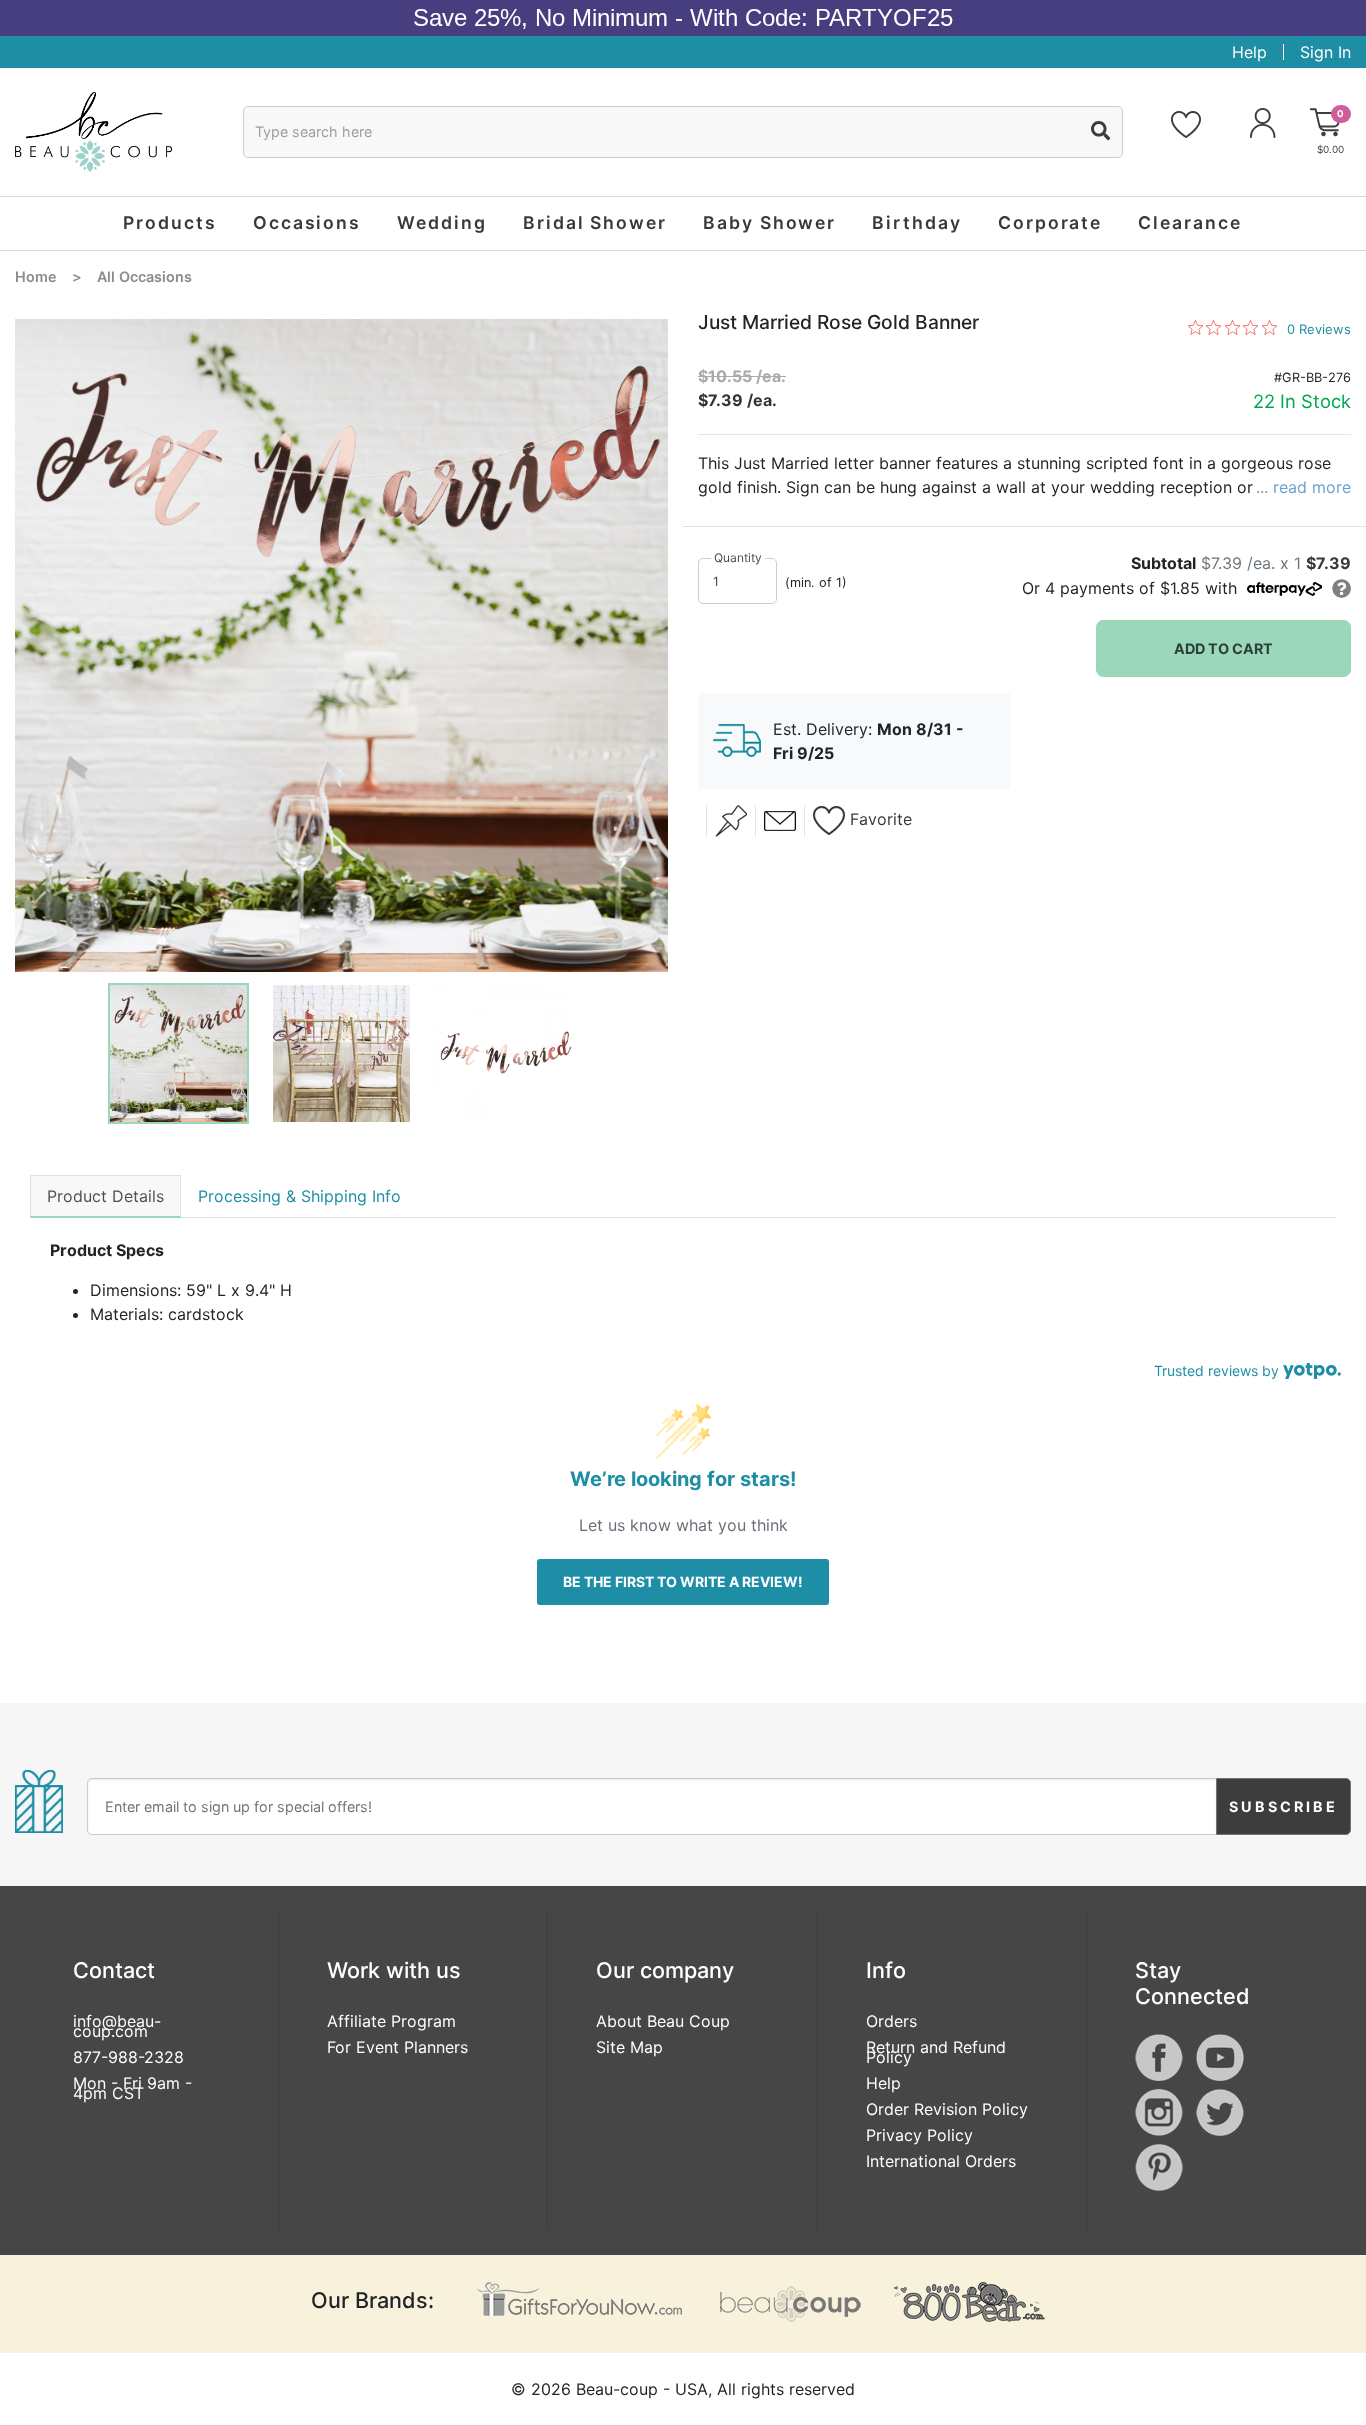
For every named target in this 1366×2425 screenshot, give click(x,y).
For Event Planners (397, 2047)
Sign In (1325, 52)
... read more (1303, 487)
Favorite (878, 820)
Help (1249, 52)
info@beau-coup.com (117, 2026)
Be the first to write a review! (683, 1581)
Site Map (629, 2047)
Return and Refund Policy (936, 2052)
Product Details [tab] (105, 1196)
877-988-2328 (128, 2057)
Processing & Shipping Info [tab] (299, 1196)
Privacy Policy (919, 2135)
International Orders (941, 2161)
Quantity (738, 557)
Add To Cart (1223, 648)
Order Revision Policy (947, 2109)
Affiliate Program (391, 2021)
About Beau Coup (663, 2021)
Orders (891, 2021)
